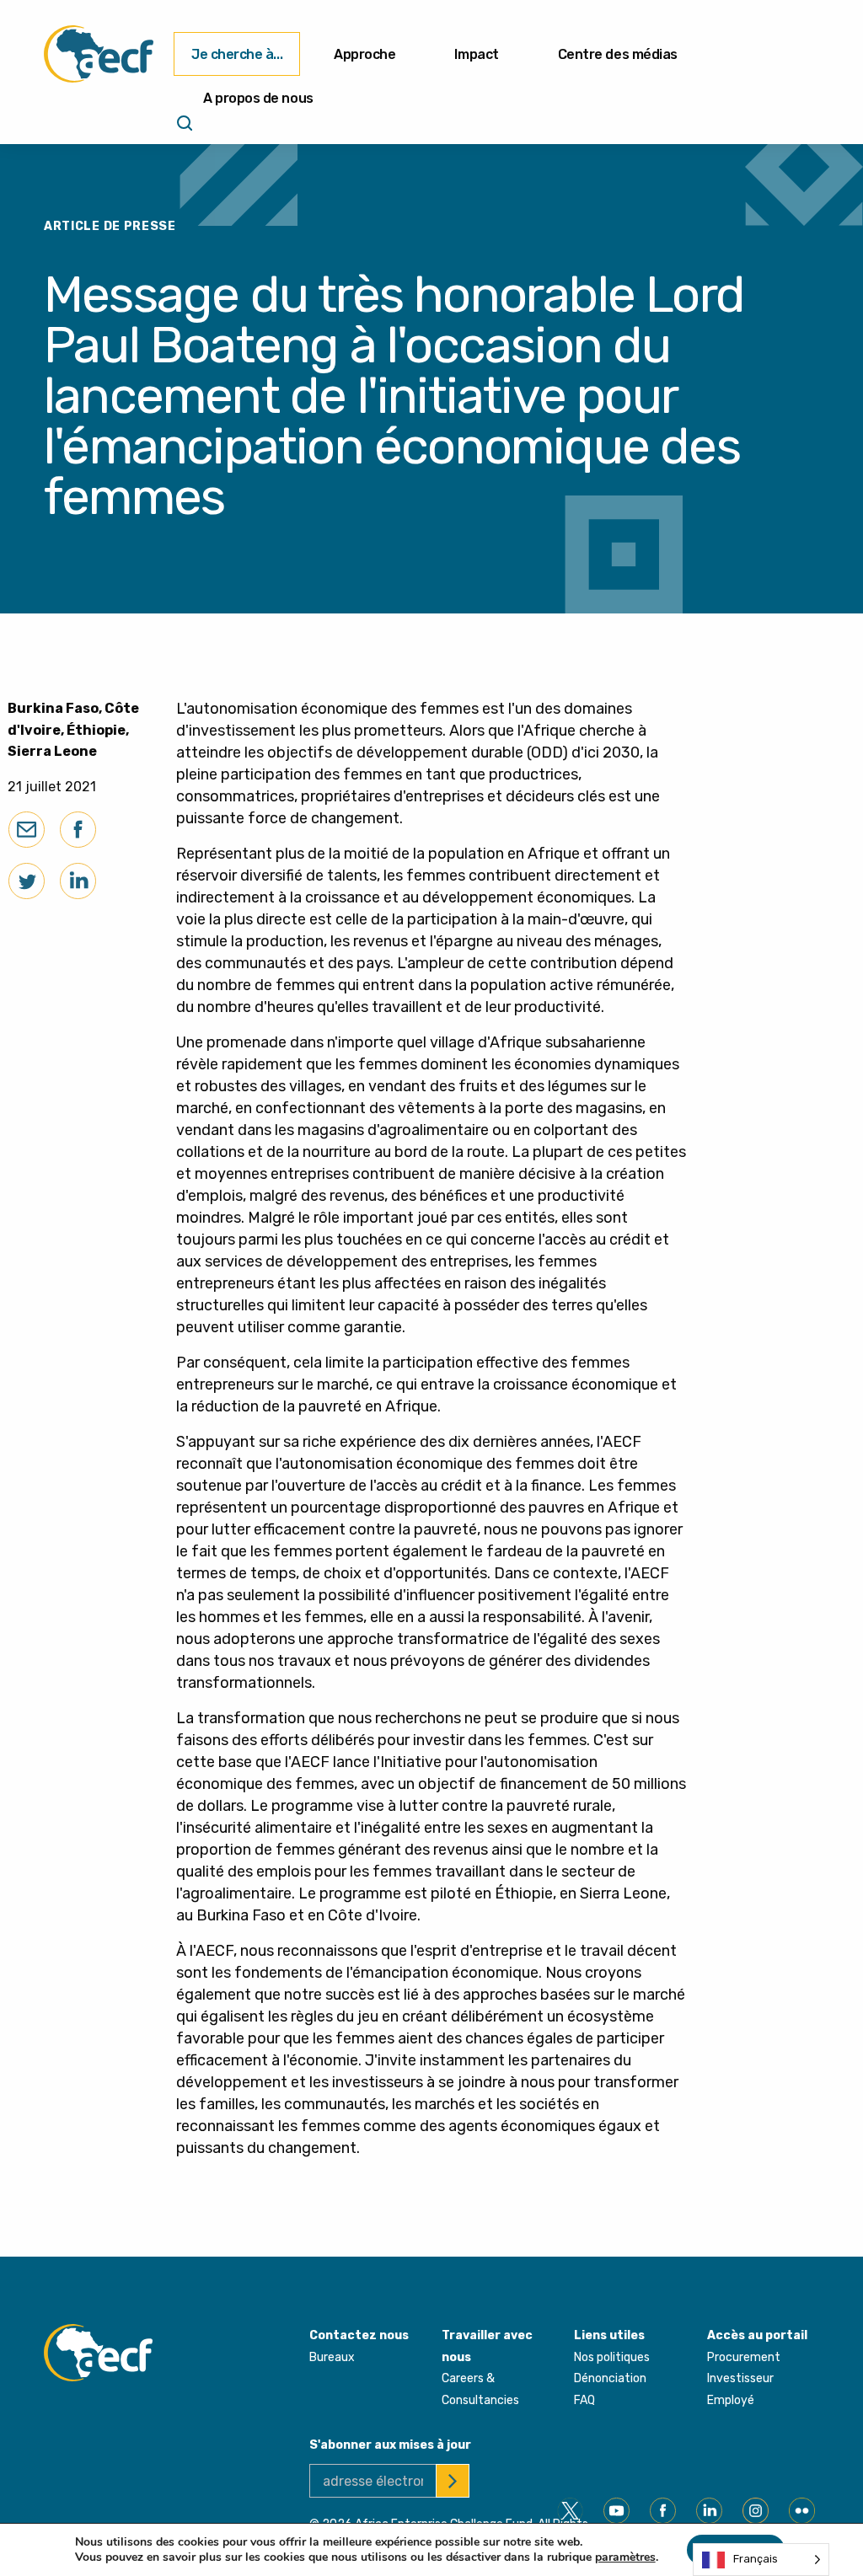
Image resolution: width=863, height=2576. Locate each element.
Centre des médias (618, 54)
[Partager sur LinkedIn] (78, 881)
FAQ (584, 2400)
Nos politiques (612, 2357)
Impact (476, 54)
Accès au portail (757, 2335)
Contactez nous (359, 2335)
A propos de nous (258, 98)
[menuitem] (237, 54)
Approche (364, 54)
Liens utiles (609, 2335)
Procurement (744, 2357)
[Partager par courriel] (27, 830)
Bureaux (332, 2357)
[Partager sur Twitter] (27, 881)
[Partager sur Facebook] (78, 830)
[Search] (183, 129)
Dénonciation (610, 2378)
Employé (731, 2400)
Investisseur (740, 2378)
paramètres (625, 2557)
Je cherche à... (237, 54)
